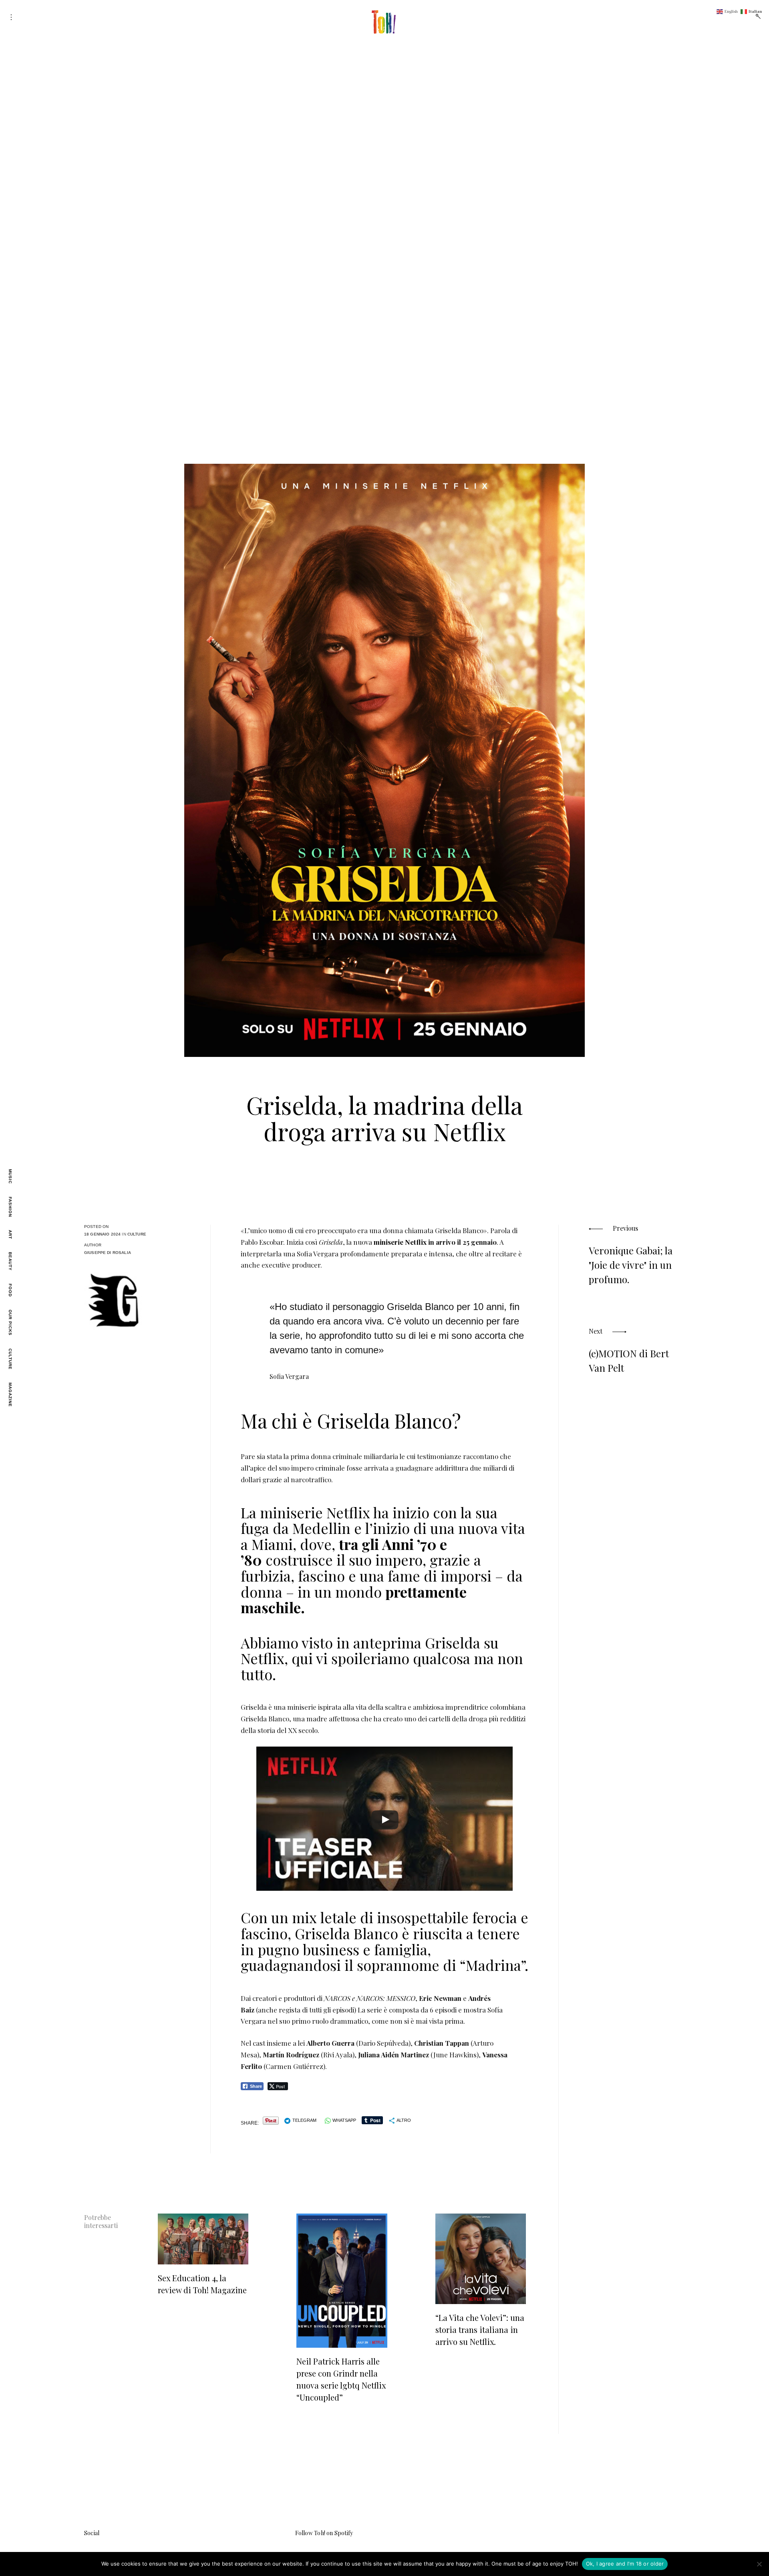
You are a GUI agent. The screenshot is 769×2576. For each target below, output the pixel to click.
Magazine (10, 1395)
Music (10, 1176)
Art (10, 1235)
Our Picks (10, 1323)
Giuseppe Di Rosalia (108, 1253)
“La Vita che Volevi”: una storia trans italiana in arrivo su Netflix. (480, 2329)
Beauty (10, 1261)
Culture (10, 1359)
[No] (759, 2564)
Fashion (10, 1207)
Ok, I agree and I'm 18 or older (625, 2564)
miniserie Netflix (400, 1242)
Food (10, 1290)
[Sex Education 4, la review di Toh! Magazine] (203, 2239)
